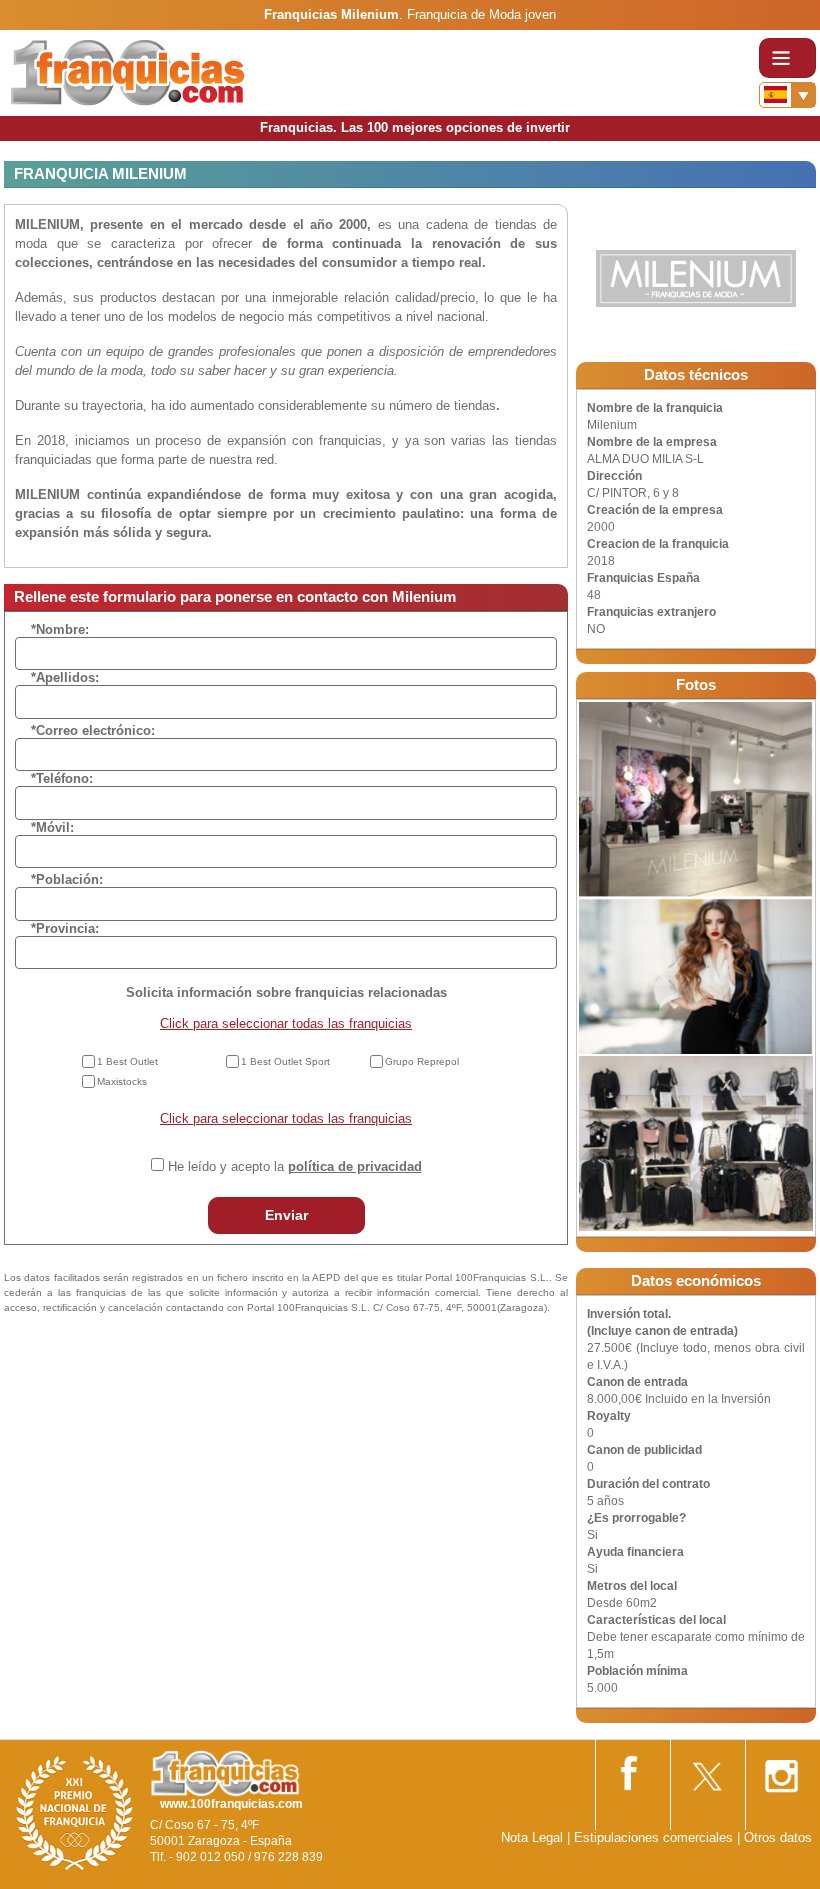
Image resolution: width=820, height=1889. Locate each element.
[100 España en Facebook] (631, 1769)
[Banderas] (787, 95)
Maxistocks (122, 1081)
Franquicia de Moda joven (481, 14)
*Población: (67, 879)
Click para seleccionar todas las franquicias (286, 1023)
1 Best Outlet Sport (285, 1061)
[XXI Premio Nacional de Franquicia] (75, 1812)
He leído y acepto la (295, 1166)
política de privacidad (355, 1166)
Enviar (286, 1215)
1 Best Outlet (127, 1061)
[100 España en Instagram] (781, 1770)
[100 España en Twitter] (706, 1770)
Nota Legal (532, 1837)
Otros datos (778, 1837)
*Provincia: (65, 928)
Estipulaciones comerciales (655, 1837)
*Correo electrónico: (93, 730)
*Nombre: (60, 629)
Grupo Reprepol (422, 1061)
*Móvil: (52, 827)
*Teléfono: (62, 778)
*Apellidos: (65, 677)
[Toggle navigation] (787, 58)
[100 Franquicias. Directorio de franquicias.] (128, 71)
